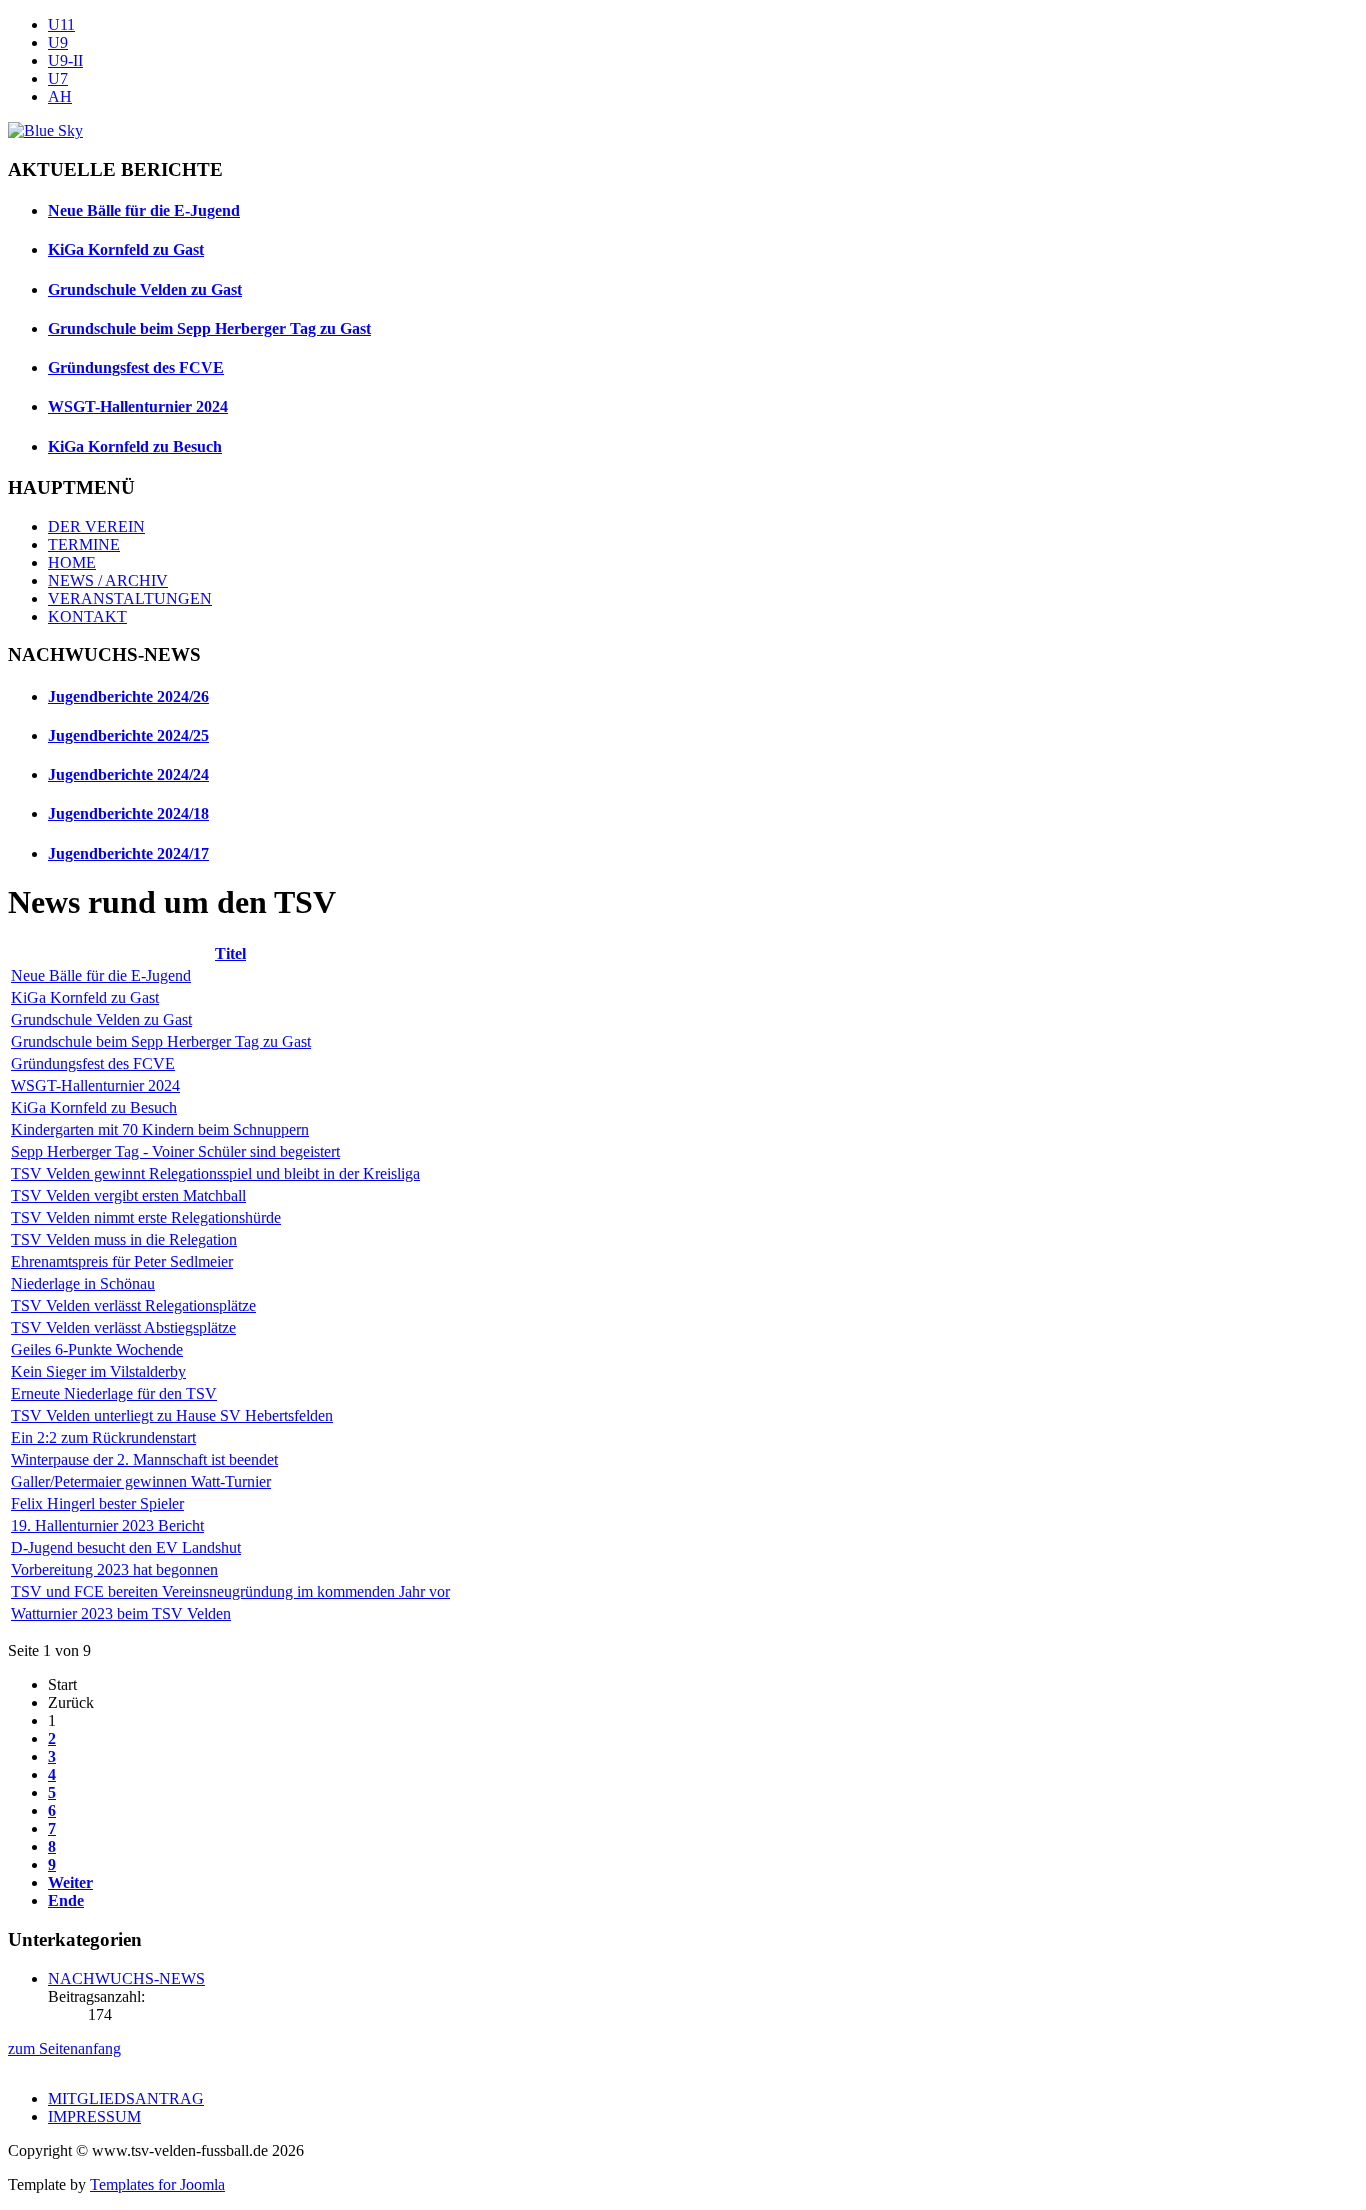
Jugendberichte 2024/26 (128, 696)
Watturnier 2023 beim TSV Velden (121, 1613)
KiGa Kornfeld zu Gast (126, 249)
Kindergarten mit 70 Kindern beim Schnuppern (160, 1129)
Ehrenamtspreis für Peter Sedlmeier (122, 1261)
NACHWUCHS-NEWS (126, 1978)
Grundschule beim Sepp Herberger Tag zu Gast (209, 328)
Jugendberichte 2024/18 (128, 813)
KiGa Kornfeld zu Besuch (135, 446)
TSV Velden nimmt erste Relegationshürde (146, 1217)
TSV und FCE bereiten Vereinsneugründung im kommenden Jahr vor (230, 1591)
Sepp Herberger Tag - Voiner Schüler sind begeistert (175, 1151)
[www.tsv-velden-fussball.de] (45, 130)
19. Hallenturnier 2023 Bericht (107, 1525)
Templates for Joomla (157, 2184)
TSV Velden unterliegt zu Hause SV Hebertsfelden (172, 1415)
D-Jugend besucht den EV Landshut (126, 1547)
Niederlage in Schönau (83, 1283)
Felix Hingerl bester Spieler (97, 1503)
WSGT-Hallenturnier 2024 (138, 406)
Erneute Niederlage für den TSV (114, 1393)
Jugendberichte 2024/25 (128, 735)
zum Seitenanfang (64, 2048)
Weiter (70, 1882)
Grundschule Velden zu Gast (145, 289)
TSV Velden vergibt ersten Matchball (128, 1195)
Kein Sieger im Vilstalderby (98, 1371)
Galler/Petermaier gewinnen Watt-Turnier (141, 1481)
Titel (230, 953)
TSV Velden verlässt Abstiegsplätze (123, 1327)
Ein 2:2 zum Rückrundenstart (103, 1437)
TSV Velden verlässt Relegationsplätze (133, 1305)
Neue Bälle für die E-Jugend (144, 210)
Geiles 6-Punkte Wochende (97, 1349)
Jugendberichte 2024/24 (128, 774)
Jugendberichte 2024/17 (128, 853)
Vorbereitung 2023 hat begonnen (114, 1569)
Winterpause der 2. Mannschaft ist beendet (144, 1459)
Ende (66, 1900)
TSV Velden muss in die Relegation (124, 1239)
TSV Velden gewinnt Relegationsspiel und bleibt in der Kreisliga (215, 1173)
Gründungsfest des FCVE (136, 367)
